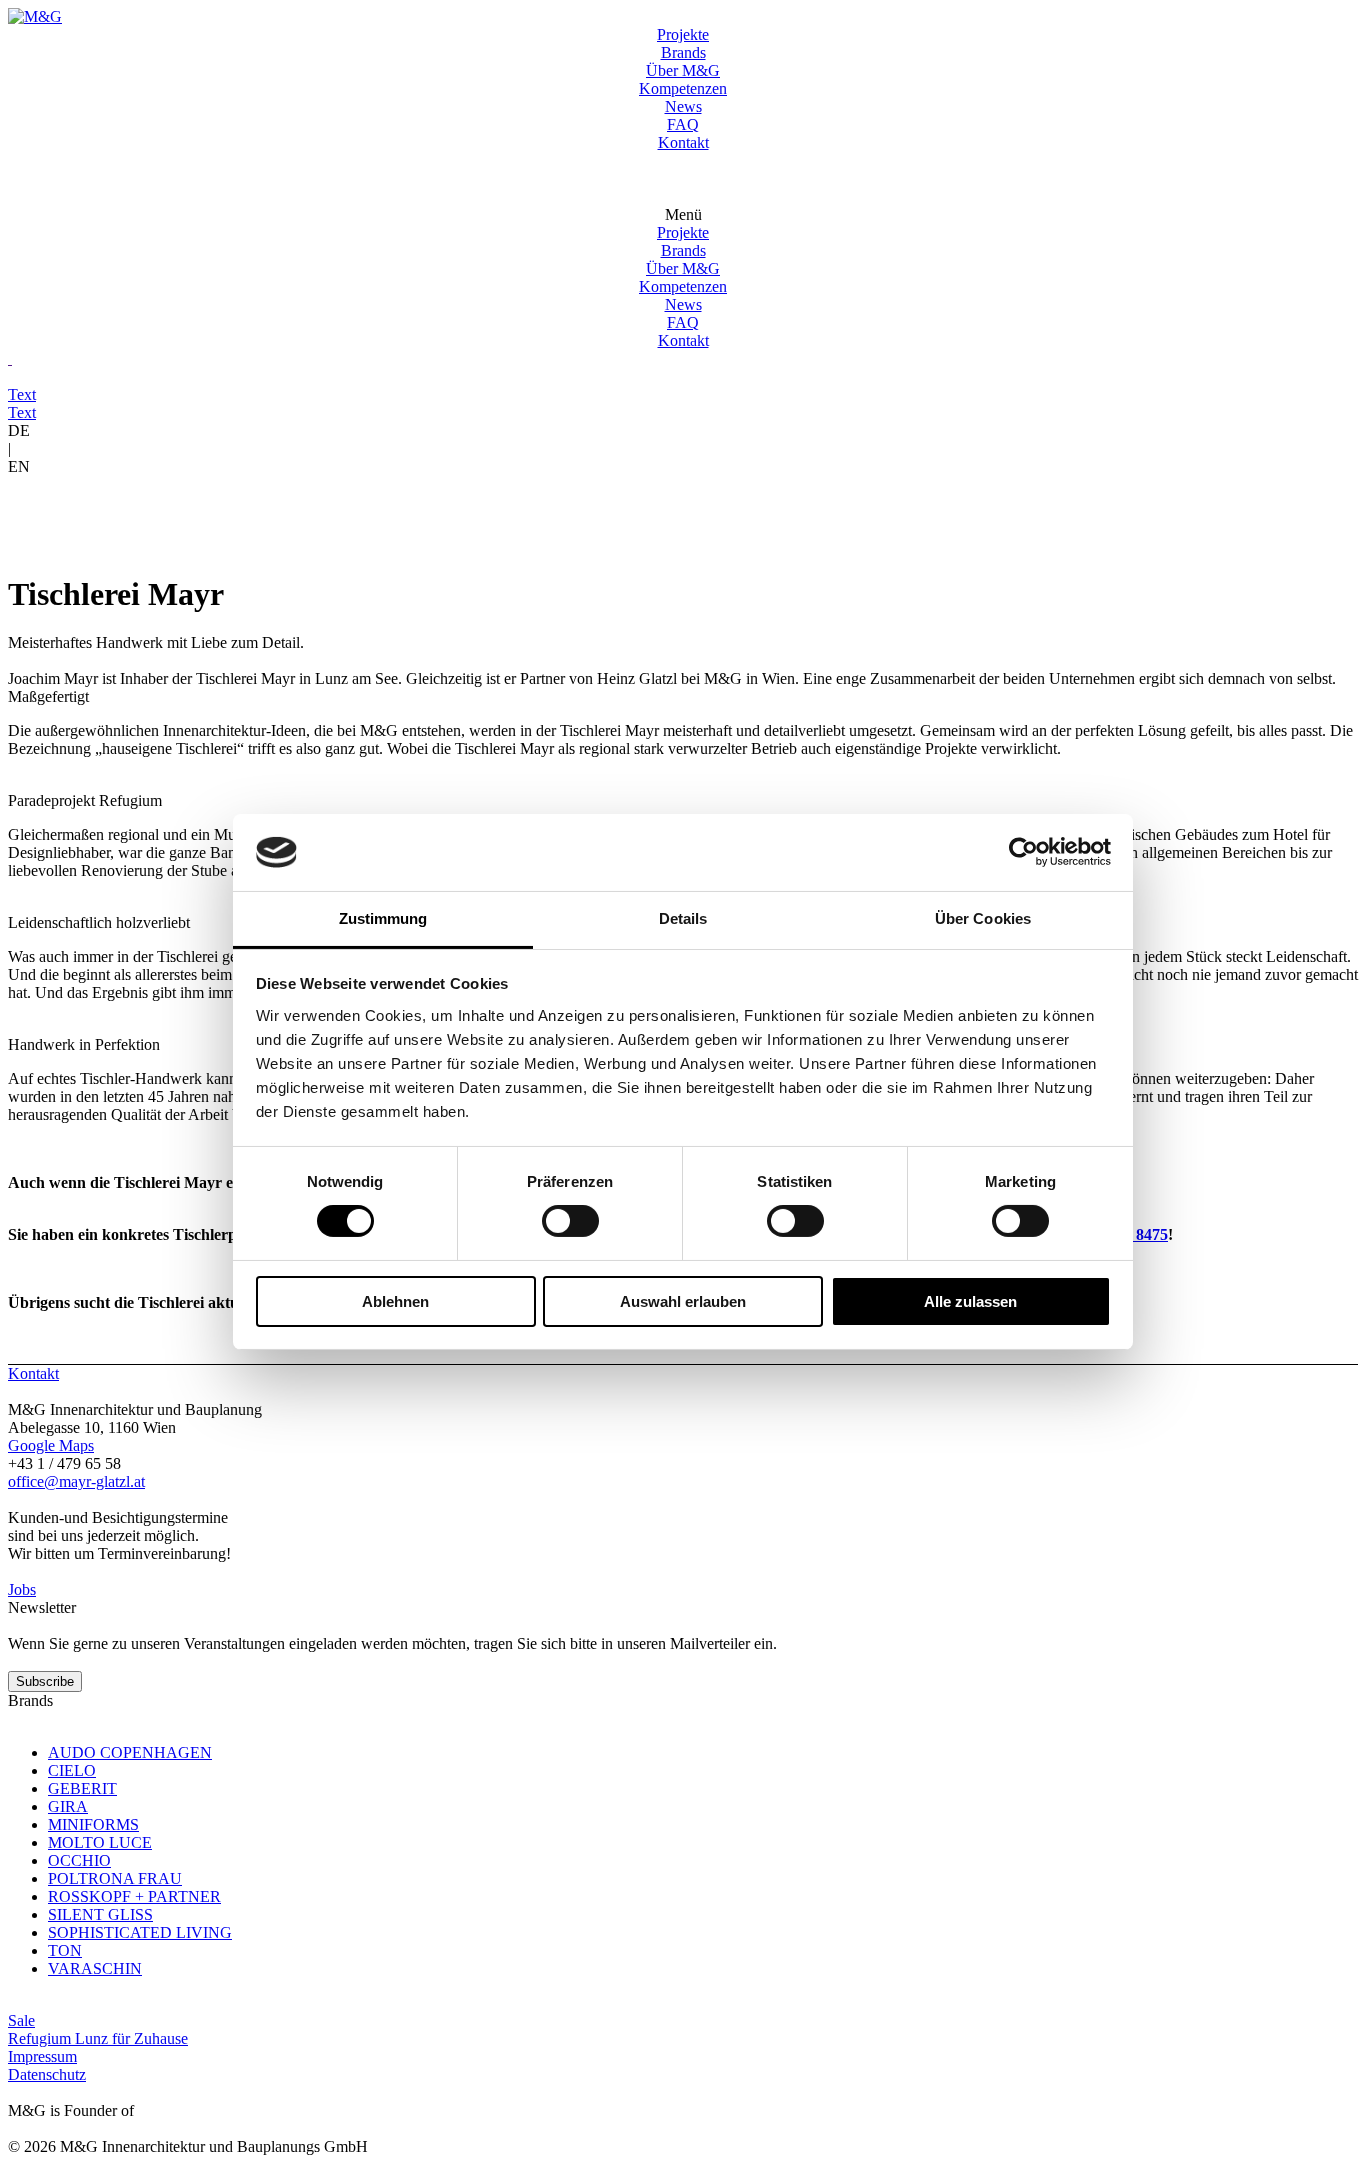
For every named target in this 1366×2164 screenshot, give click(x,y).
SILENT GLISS (100, 1914)
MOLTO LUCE (100, 1842)
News (683, 106)
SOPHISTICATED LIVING (140, 1932)
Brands (683, 52)
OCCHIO (79, 1860)
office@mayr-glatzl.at (76, 1481)
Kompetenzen (683, 88)
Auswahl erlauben (683, 1301)
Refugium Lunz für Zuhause (98, 2038)
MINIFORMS (93, 1824)
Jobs (22, 1589)
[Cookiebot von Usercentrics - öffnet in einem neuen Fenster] (1023, 852)
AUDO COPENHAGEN (130, 1752)
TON (65, 1950)
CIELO (72, 1770)
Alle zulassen (970, 1301)
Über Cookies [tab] (983, 918)
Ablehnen (395, 1301)
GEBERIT (82, 1788)
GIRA (68, 1806)
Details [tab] (683, 918)
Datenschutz (47, 2074)
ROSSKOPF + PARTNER (134, 1896)
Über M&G (683, 70)
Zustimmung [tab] (383, 918)
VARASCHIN (95, 1968)
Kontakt (683, 142)
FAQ (683, 124)
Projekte (683, 34)
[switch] (570, 1221)
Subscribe (45, 1681)
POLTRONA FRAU (115, 1878)
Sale (21, 2020)
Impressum (42, 2056)
